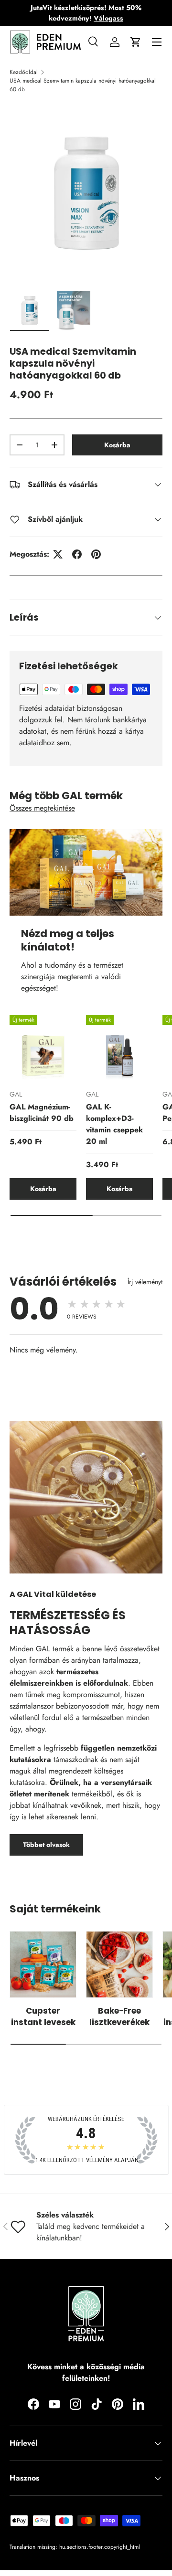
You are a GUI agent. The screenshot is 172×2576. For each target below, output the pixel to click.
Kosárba (117, 445)
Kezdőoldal (24, 72)
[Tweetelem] (58, 554)
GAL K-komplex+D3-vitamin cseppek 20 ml (114, 1124)
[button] (136, 42)
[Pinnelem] (96, 554)
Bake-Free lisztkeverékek (119, 2016)
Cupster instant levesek (43, 2016)
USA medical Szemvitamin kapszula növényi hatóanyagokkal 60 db (83, 85)
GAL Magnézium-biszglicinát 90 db (42, 1113)
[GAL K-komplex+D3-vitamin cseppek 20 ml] (119, 1048)
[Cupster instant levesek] (43, 1964)
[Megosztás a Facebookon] (77, 554)
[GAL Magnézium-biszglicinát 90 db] (43, 1048)
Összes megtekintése (42, 808)
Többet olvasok (46, 1845)
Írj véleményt (145, 1282)
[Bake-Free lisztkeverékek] (119, 1964)
